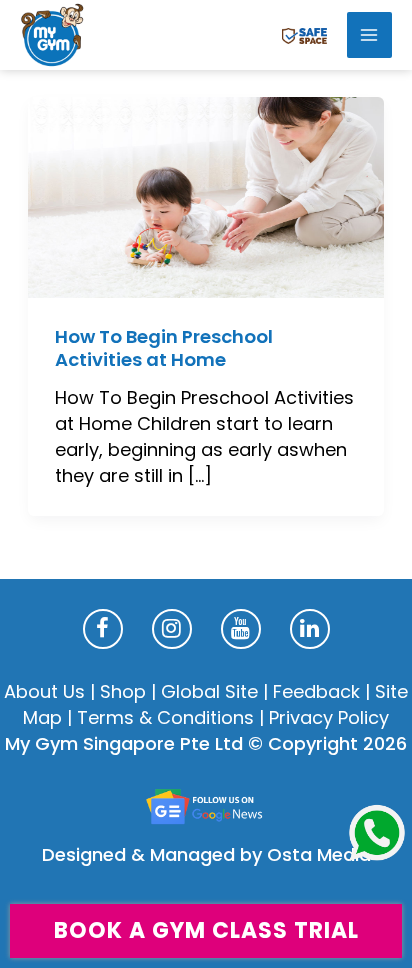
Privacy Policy (329, 717)
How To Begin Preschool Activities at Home (164, 348)
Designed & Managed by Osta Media (206, 854)
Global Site (209, 691)
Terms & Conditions (165, 717)
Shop (123, 691)
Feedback (316, 691)
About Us (44, 691)
